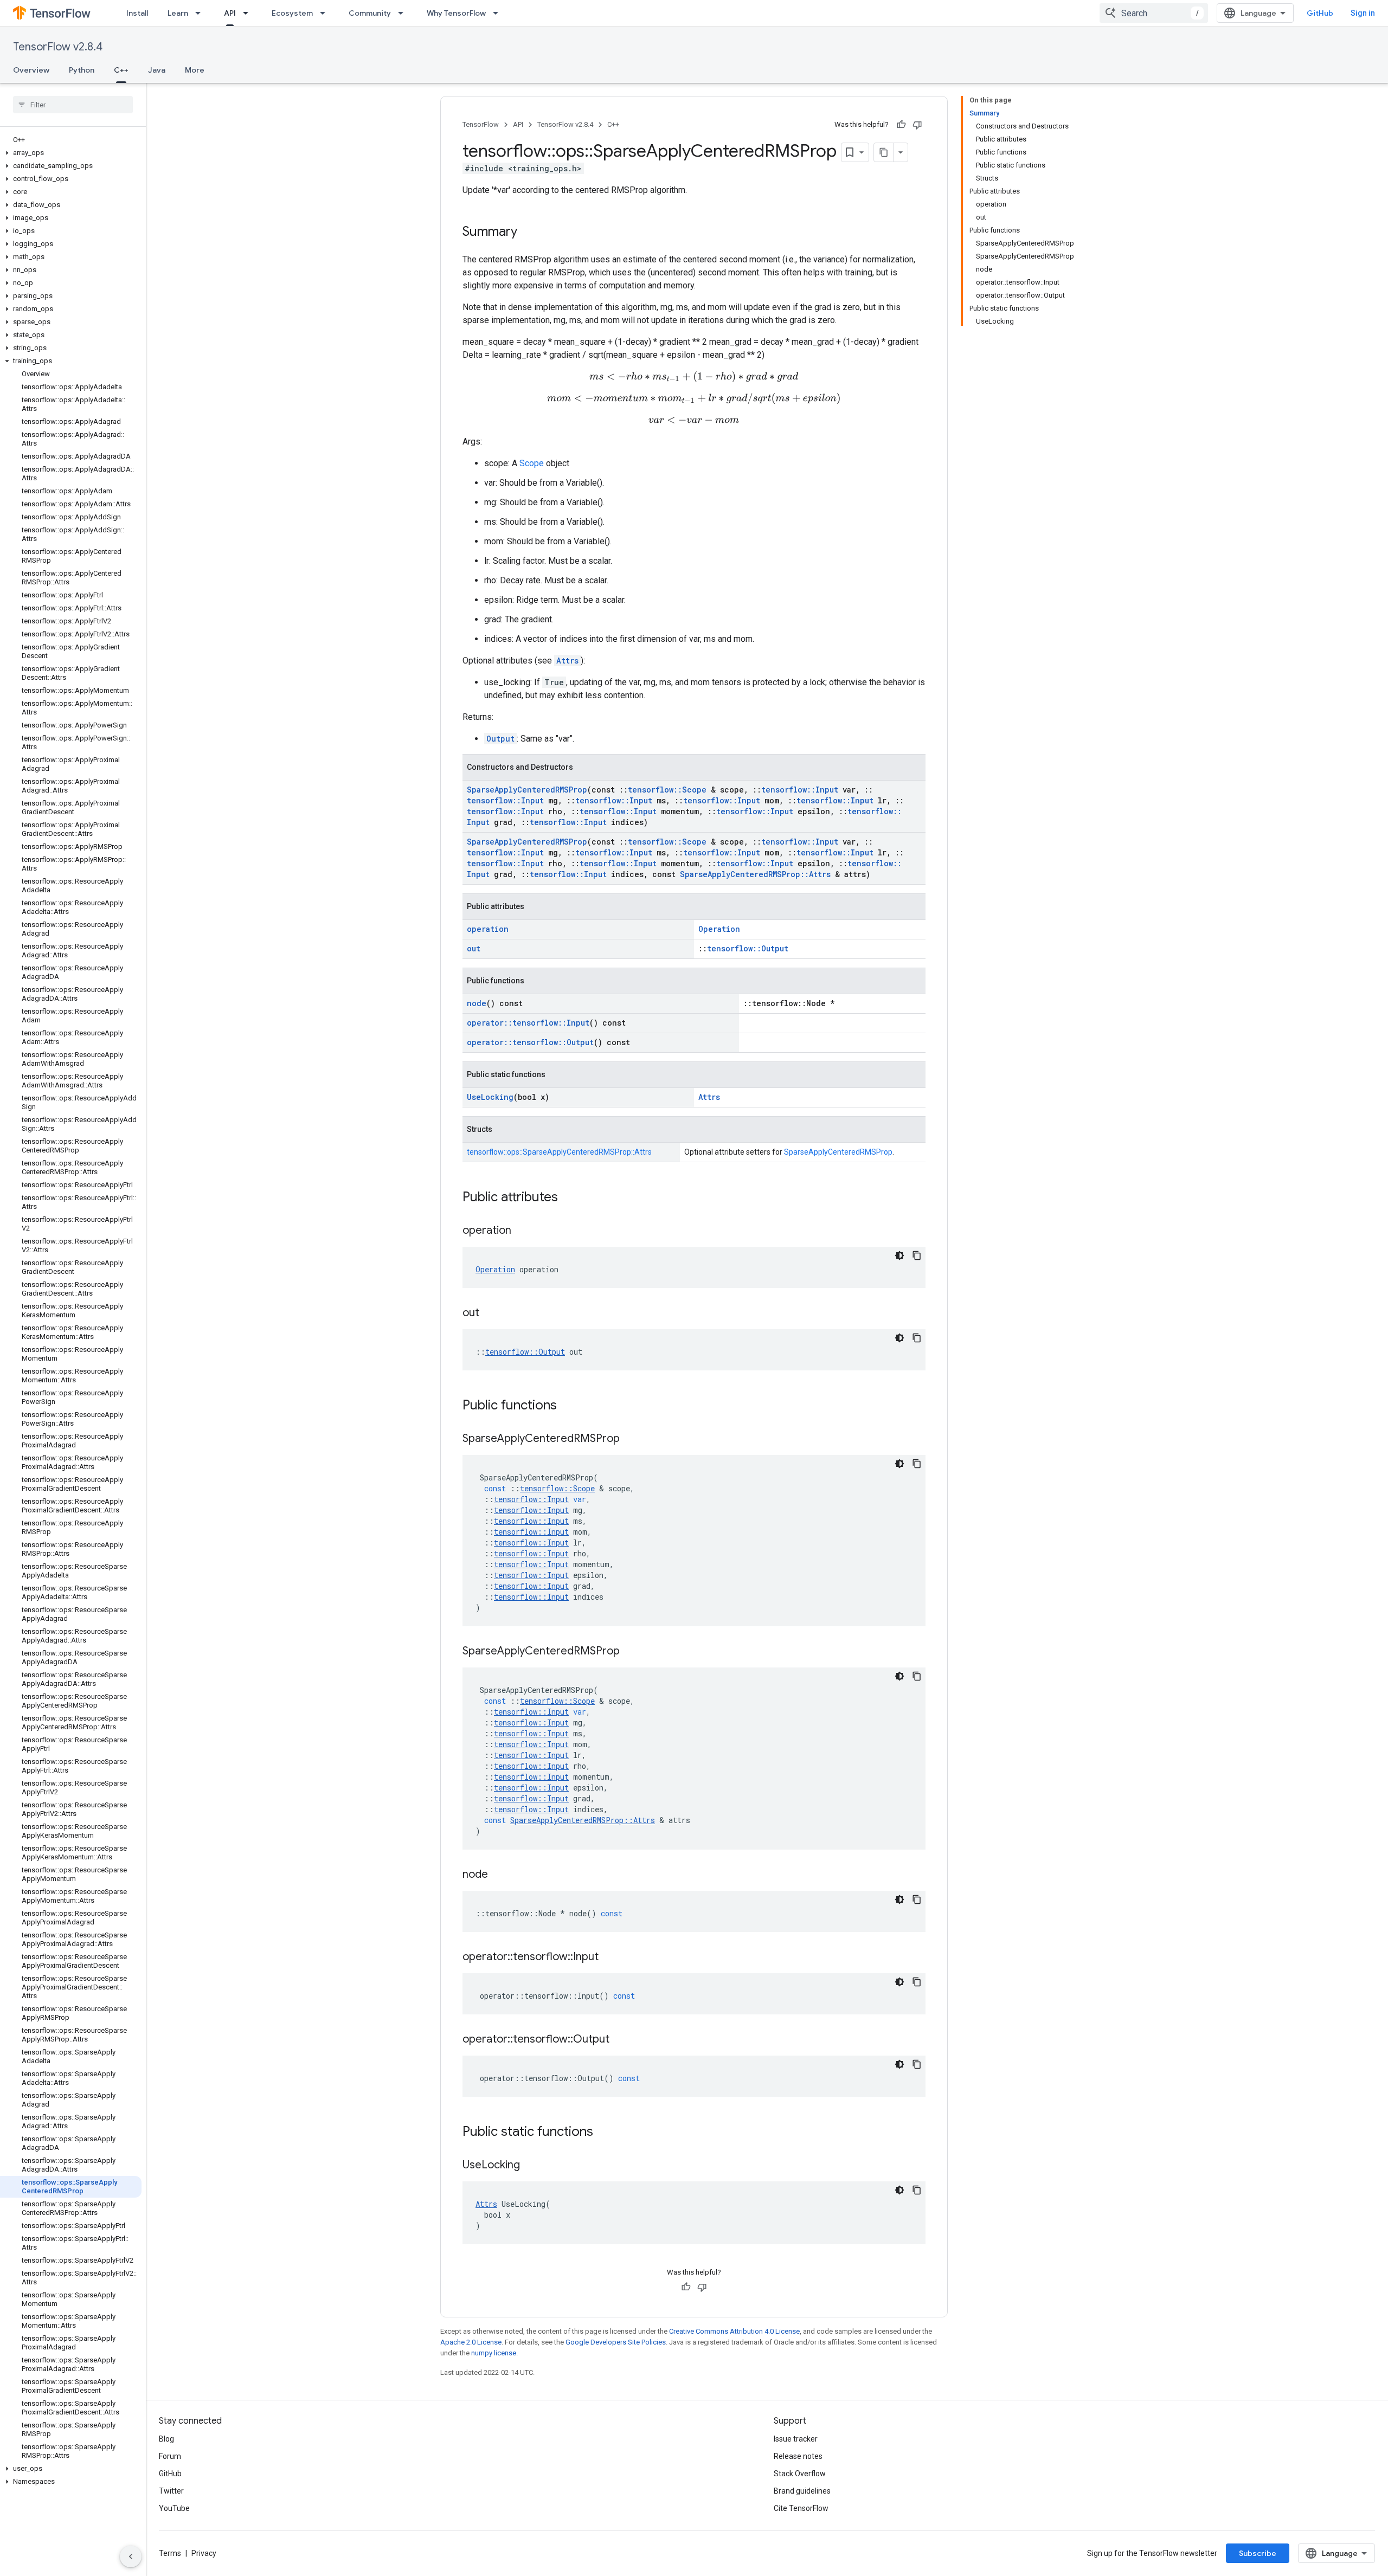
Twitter (171, 2491)
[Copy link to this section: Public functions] (568, 1406)
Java (157, 70)
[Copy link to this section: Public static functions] (604, 2133)
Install (137, 13)
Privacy (204, 2553)
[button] (71, 153)
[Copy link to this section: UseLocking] (531, 2166)
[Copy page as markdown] (884, 152)
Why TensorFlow (456, 13)
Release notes (798, 2456)
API (230, 13)
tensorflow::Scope (667, 790)
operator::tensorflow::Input (528, 1023)
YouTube (174, 2508)
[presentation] (694, 377)
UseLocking (490, 1097)
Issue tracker (796, 2439)
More (195, 70)
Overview (31, 70)
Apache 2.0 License (471, 2342)
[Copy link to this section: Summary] (528, 233)
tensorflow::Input (800, 790)
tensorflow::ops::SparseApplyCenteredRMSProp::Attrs (559, 1152)
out (474, 948)
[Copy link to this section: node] (499, 1875)
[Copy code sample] (917, 1255)
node (477, 1003)
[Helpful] (901, 125)
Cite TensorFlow (801, 2508)
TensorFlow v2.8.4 (58, 47)
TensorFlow (481, 124)
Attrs (567, 661)
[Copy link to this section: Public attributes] (569, 1198)
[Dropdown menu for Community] (404, 13)
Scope (532, 463)
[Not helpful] (917, 125)
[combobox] (1154, 13)
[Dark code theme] (899, 1255)
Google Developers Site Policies (616, 2342)
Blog (166, 2439)
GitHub (1320, 13)
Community (370, 13)
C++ (121, 70)
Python (82, 70)
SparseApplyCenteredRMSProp (527, 790)
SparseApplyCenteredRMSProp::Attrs (755, 874)
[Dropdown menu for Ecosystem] (326, 13)
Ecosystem (292, 13)
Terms (170, 2553)
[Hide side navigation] (131, 2556)
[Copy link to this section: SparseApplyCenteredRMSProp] (631, 1439)
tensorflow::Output (748, 948)
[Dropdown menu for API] (249, 13)
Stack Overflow (800, 2474)
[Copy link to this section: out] (490, 1313)
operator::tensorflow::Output (530, 1042)
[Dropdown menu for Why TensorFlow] (499, 13)
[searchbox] (73, 105)
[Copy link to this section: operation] (522, 1231)
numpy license (494, 2353)
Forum (170, 2456)
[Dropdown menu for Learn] (201, 13)
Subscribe (1258, 2553)
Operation (719, 929)
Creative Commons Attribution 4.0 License (734, 2331)
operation (488, 929)
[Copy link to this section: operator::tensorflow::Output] (620, 2040)
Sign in (1363, 13)
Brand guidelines (802, 2491)
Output (500, 739)
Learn (178, 13)
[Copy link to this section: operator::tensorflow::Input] (609, 1957)
